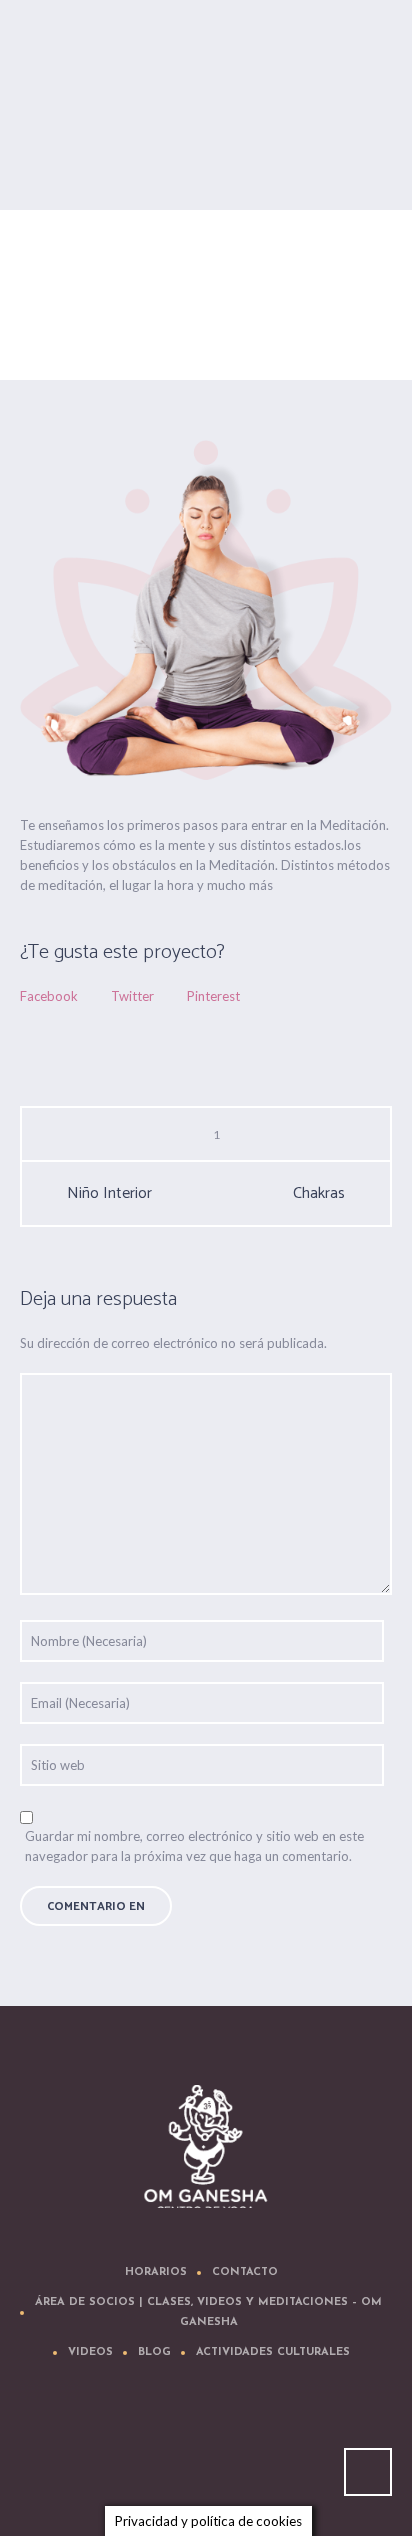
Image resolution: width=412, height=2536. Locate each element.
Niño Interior (109, 1194)
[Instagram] (270, 2448)
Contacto (245, 2272)
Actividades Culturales (273, 2352)
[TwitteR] (90, 2448)
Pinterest (213, 996)
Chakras (319, 1194)
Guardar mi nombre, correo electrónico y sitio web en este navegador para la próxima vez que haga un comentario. (194, 1846)
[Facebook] (150, 2448)
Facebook (49, 996)
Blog (154, 2352)
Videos (90, 2352)
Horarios (156, 2272)
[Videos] (210, 2448)
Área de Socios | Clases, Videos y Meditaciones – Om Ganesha (208, 2312)
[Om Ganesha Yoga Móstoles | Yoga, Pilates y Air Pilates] (206, 2146)
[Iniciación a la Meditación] (206, 610)
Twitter (132, 996)
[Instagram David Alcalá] (330, 2448)
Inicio (100, 345)
